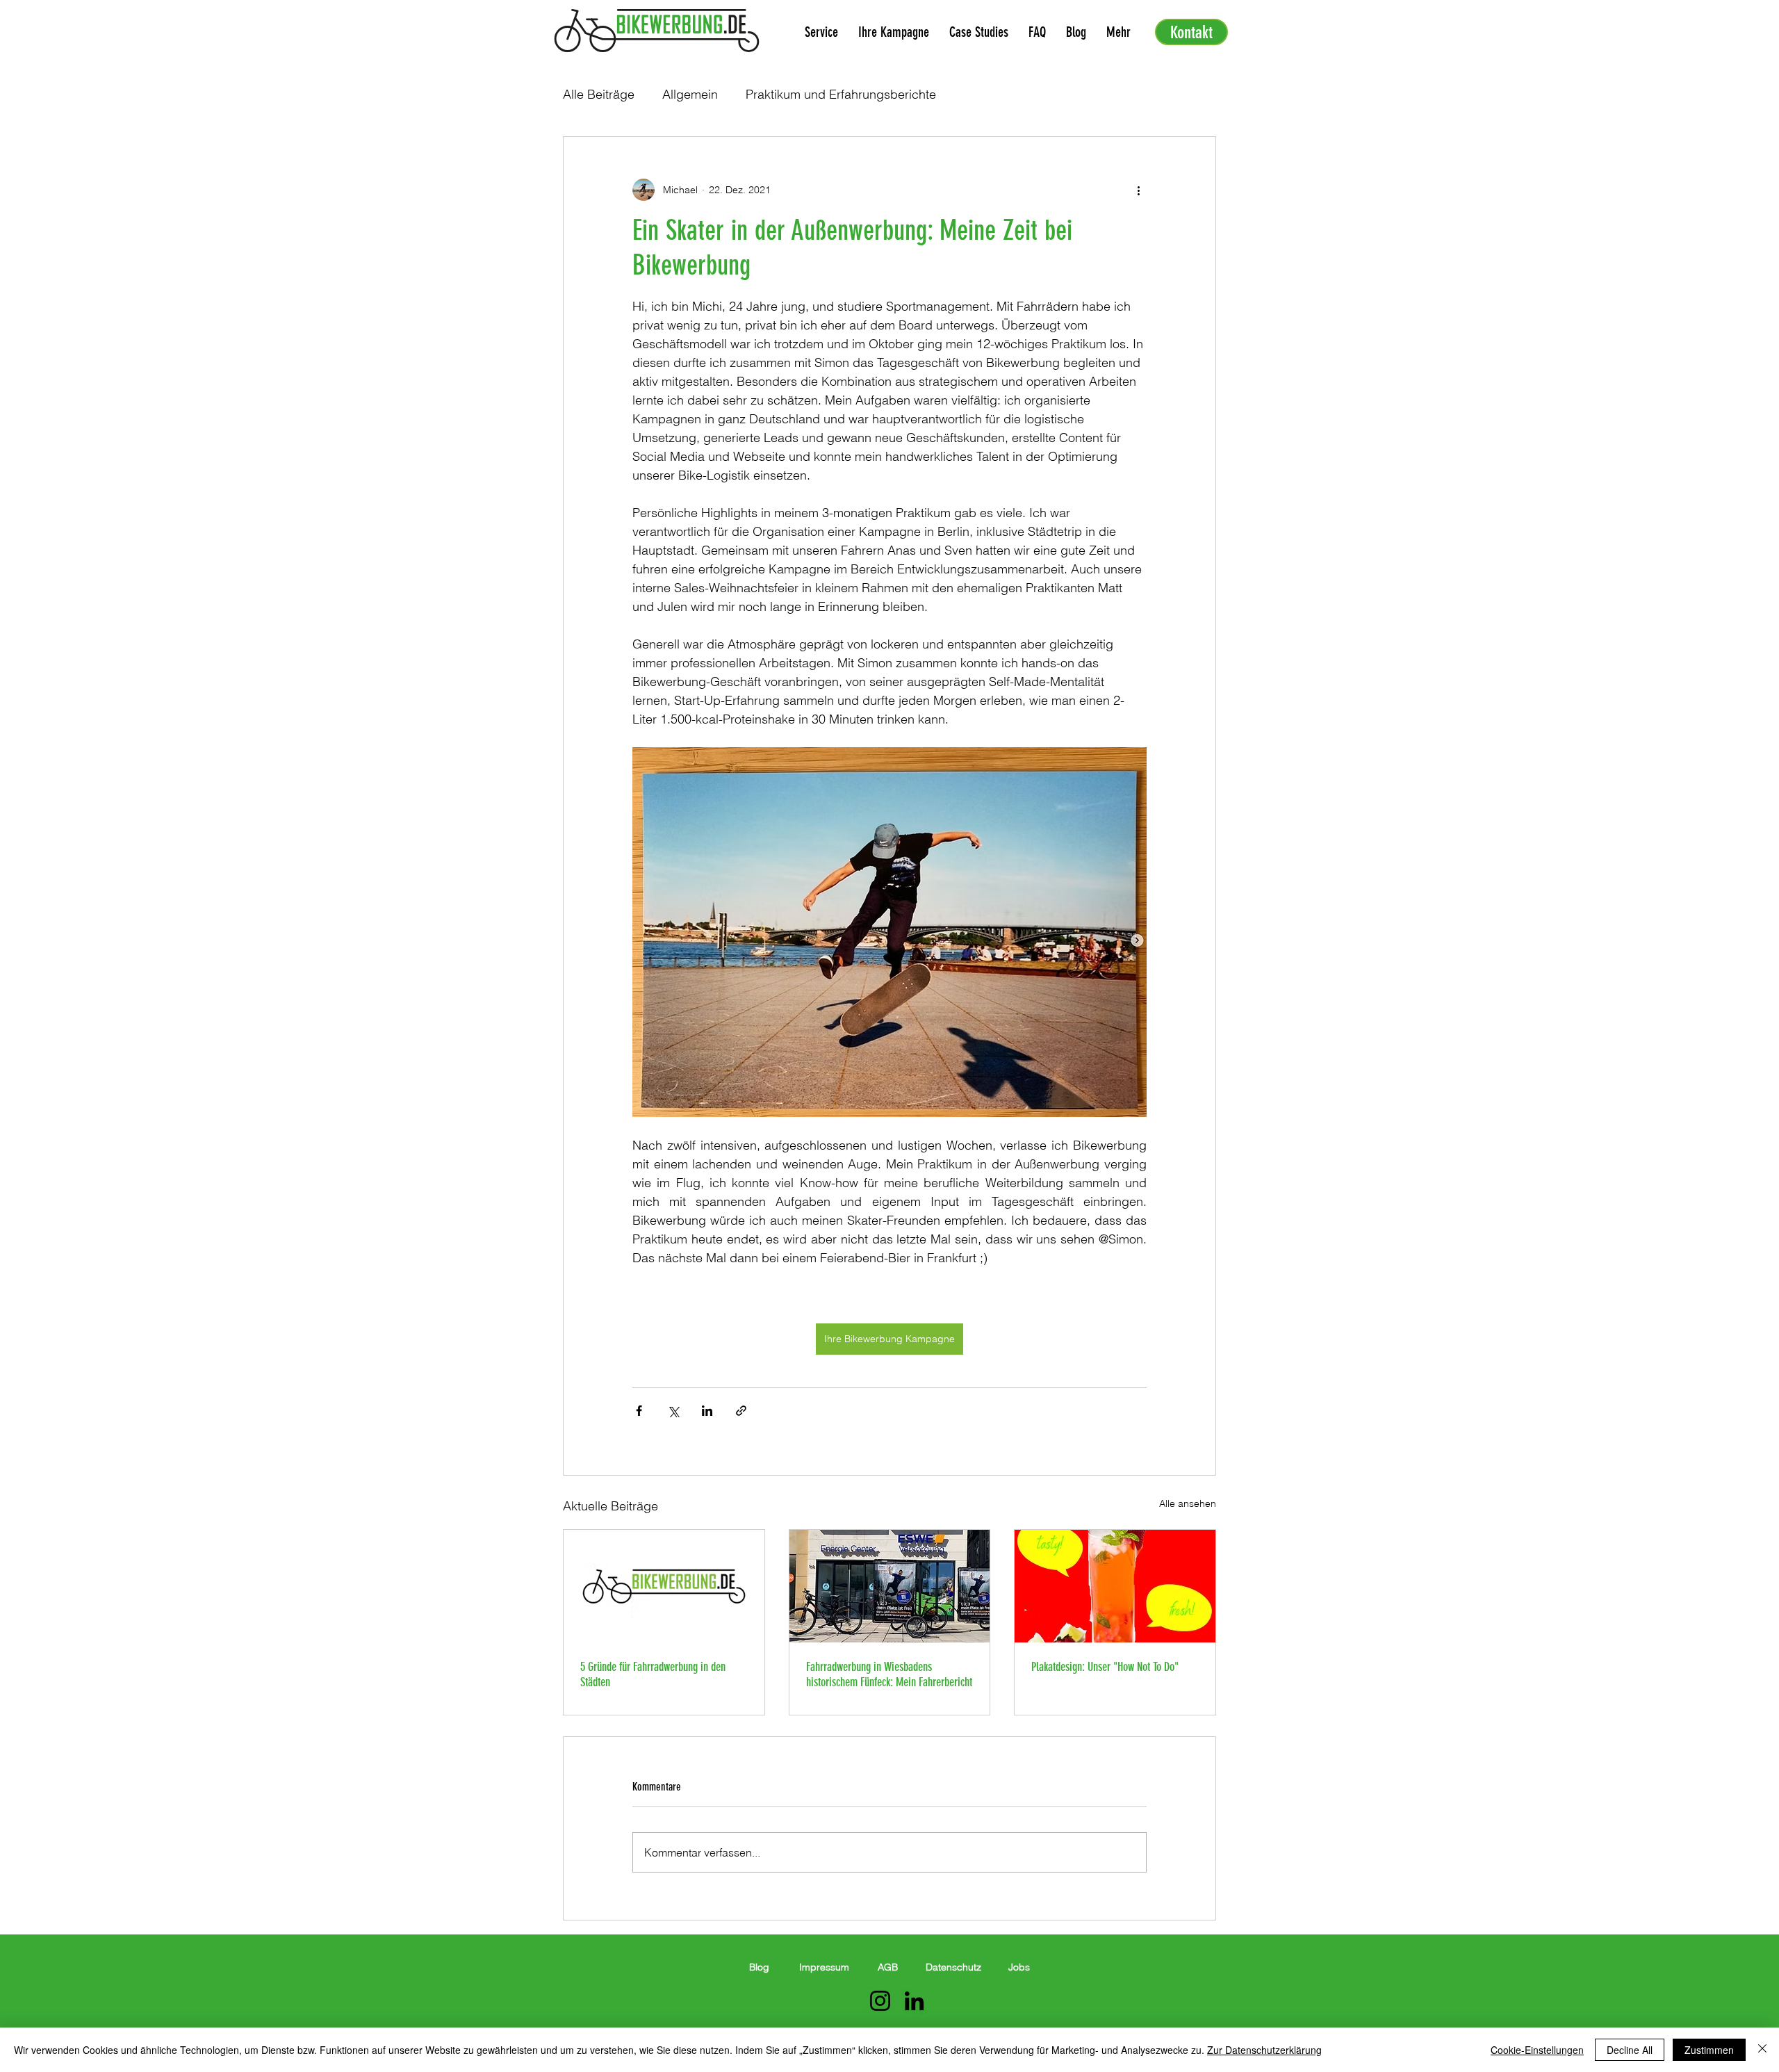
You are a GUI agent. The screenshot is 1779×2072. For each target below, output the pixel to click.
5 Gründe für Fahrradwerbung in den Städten (653, 1674)
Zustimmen (1709, 2050)
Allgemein (690, 94)
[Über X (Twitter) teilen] (673, 1411)
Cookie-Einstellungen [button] (1537, 2050)
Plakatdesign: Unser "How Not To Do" (1105, 1667)
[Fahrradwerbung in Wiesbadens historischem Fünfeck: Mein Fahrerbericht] (890, 1586)
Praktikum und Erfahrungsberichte (841, 94)
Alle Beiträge (599, 94)
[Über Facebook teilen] (639, 1411)
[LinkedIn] (914, 2001)
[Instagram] (880, 2001)
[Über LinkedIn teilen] (707, 1411)
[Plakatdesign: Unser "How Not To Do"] (1115, 1586)
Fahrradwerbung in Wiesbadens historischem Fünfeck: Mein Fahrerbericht (889, 1674)
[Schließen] (1762, 2050)
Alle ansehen (1188, 1503)
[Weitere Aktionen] (1138, 190)
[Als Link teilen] (741, 1411)
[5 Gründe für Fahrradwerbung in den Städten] (664, 1586)
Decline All (1630, 2050)
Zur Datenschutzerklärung (1264, 2050)
